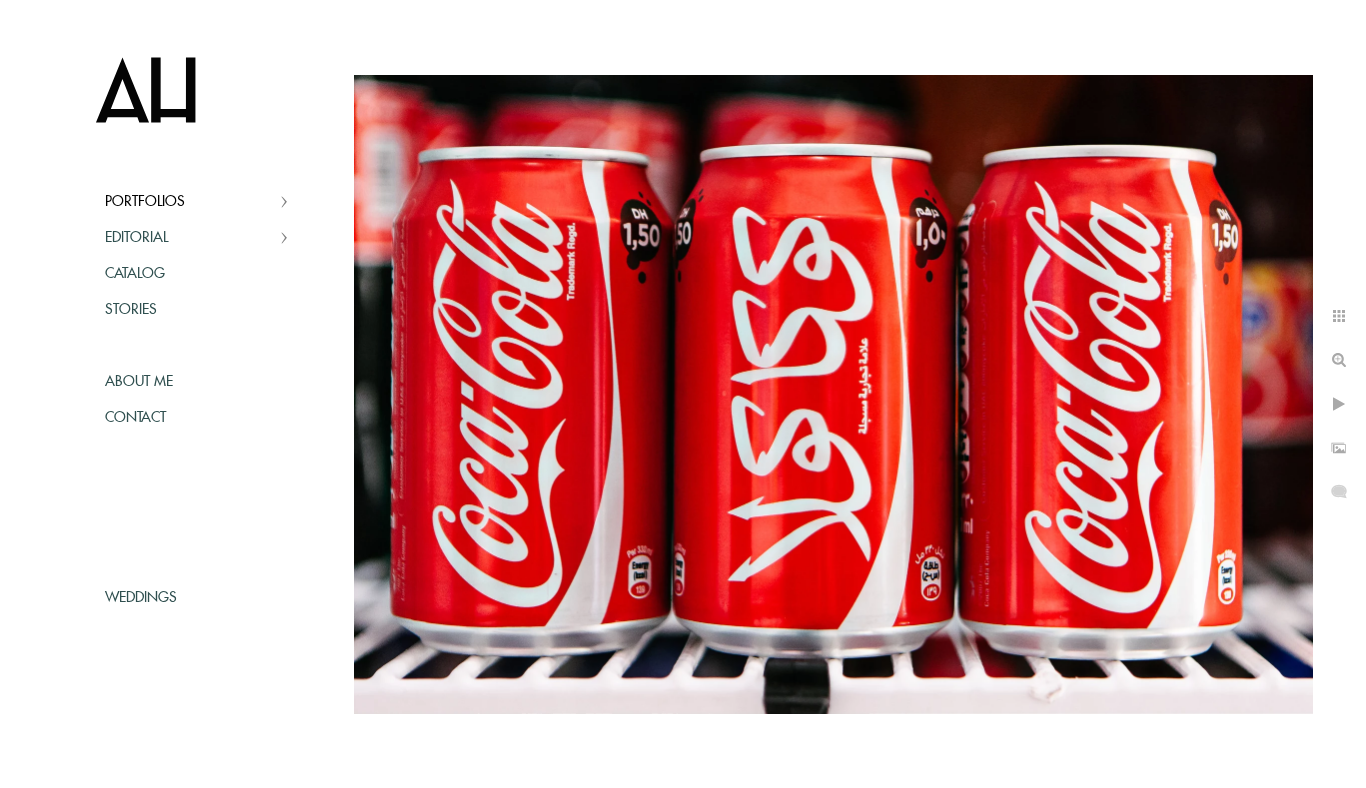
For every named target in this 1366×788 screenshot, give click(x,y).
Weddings (141, 598)
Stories (131, 310)
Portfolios (145, 202)
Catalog (135, 274)
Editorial (136, 238)
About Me (139, 382)
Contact (135, 418)
